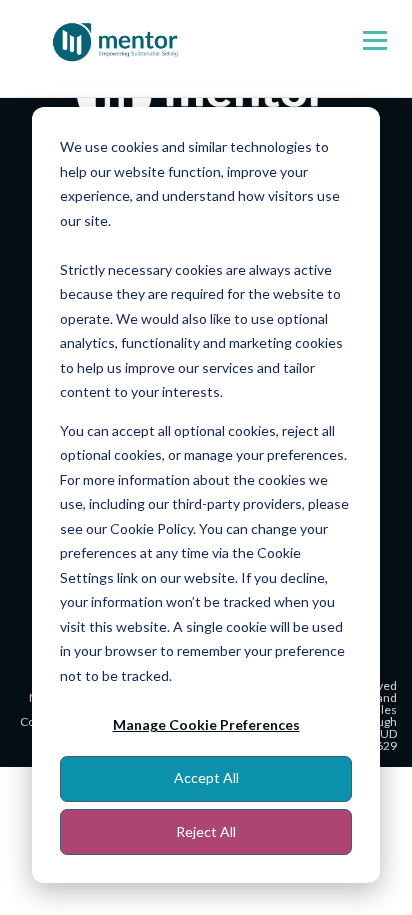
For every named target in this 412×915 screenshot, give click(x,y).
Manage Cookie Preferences (206, 724)
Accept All (206, 777)
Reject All (206, 831)
